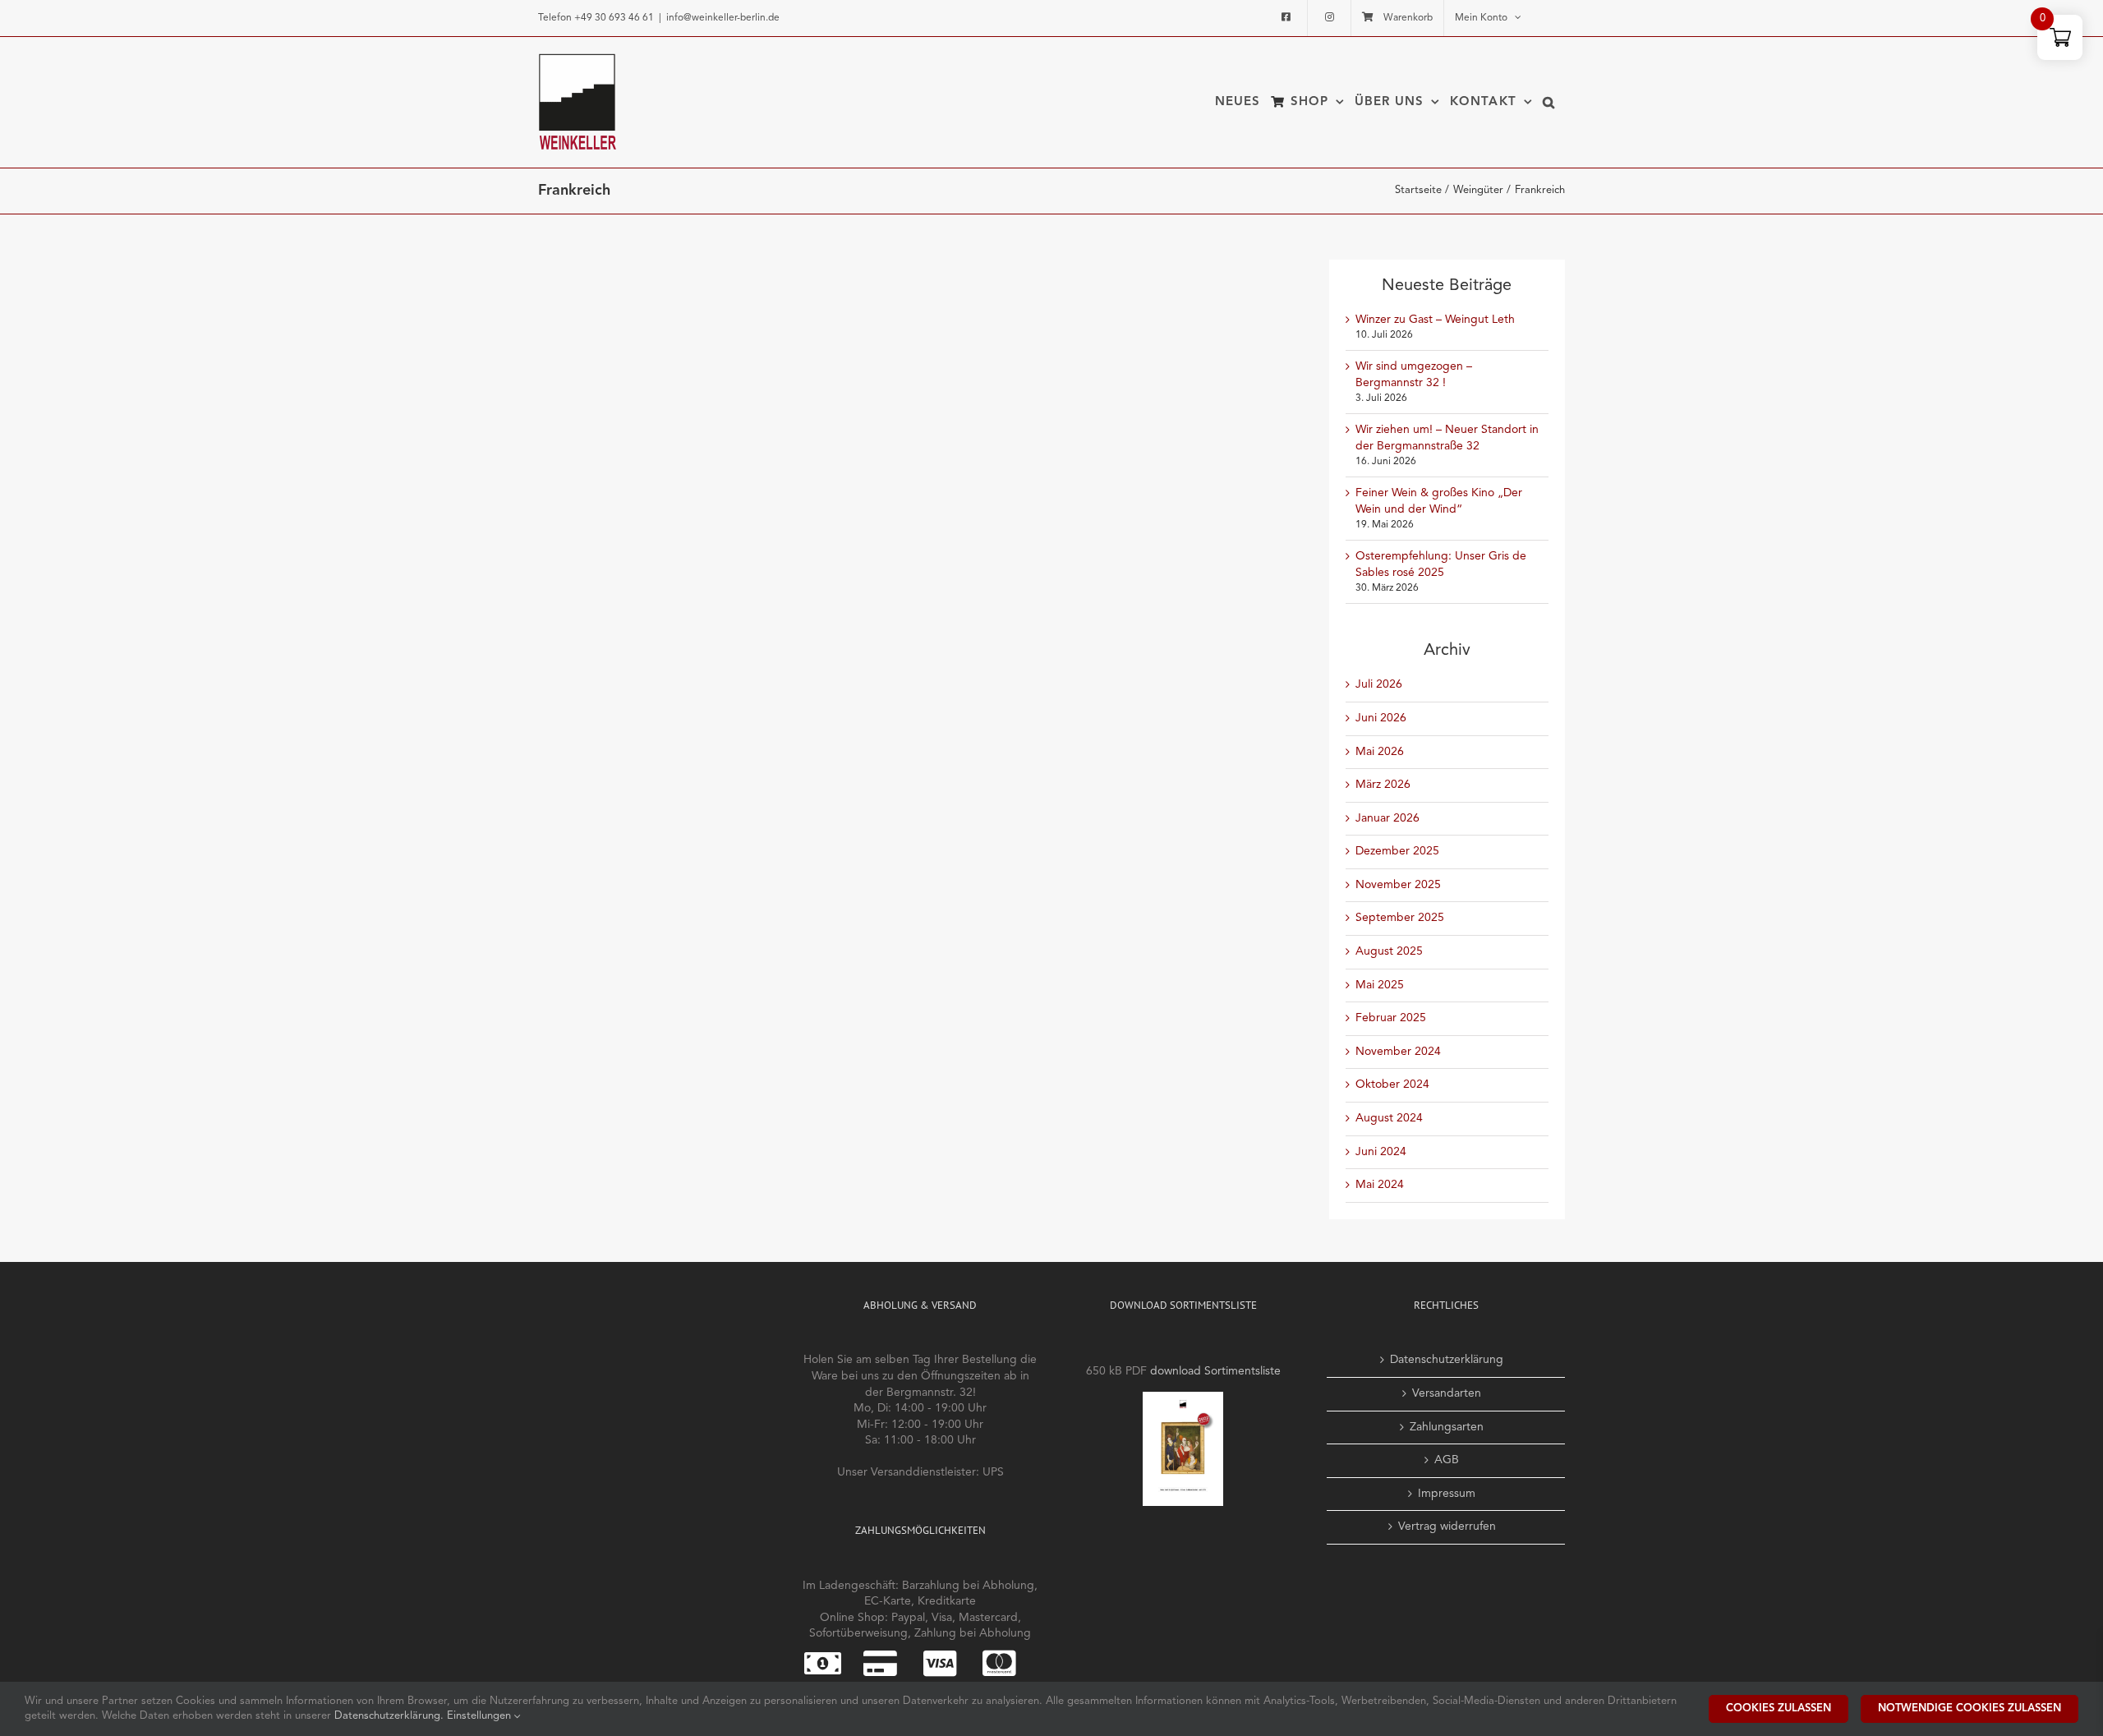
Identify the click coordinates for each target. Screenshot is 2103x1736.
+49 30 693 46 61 (614, 18)
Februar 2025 (1391, 1018)
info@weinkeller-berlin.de (723, 18)
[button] (1549, 102)
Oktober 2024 (1392, 1084)
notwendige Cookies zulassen (1970, 1708)
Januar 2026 (1387, 818)
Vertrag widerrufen (1447, 1526)
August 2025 (1389, 951)
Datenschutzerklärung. (391, 1716)
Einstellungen (481, 1716)
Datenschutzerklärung (1447, 1360)
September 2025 (1400, 918)
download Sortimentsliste (1215, 1371)
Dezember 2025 (1397, 851)
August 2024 (1389, 1118)
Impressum (1447, 1494)
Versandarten (1447, 1393)
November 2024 (1398, 1052)
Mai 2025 (1380, 985)
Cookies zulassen (1779, 1708)
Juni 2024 (1381, 1152)
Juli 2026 (1379, 684)
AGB (1447, 1460)
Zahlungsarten (1447, 1427)
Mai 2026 (1380, 752)
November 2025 (1398, 885)
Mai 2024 (1380, 1185)
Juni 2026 (1381, 718)
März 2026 (1383, 785)
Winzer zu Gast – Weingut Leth (1435, 320)
